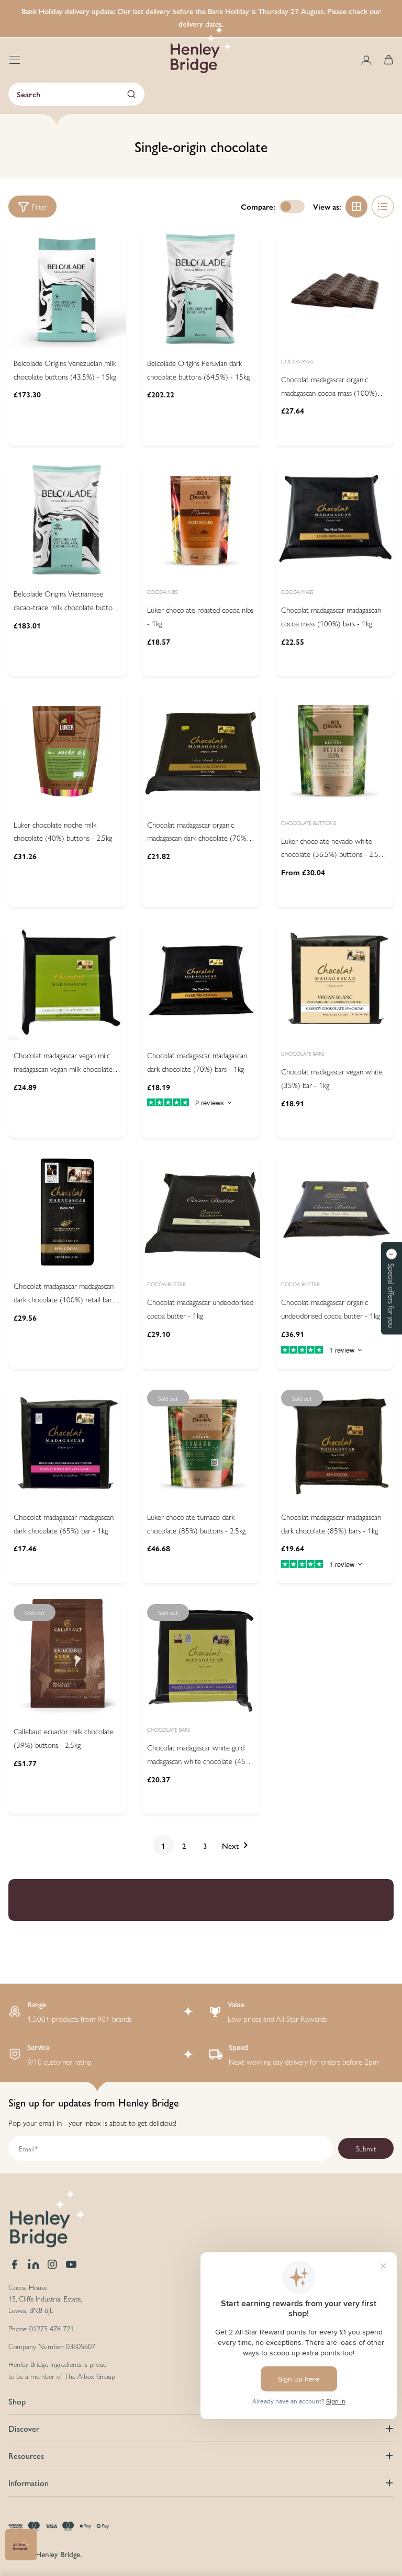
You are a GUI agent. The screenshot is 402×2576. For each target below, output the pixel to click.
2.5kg (315, 843)
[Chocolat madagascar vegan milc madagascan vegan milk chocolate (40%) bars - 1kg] (67, 982)
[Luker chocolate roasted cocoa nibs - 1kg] (201, 520)
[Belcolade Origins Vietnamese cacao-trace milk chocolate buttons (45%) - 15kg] (67, 520)
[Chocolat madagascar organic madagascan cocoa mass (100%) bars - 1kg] (335, 289)
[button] (392, 1288)
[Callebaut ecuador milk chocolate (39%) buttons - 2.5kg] (67, 1658)
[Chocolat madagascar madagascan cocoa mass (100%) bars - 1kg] (335, 520)
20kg (320, 867)
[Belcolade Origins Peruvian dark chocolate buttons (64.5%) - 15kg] (201, 289)
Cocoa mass (297, 361)
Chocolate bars (303, 1054)
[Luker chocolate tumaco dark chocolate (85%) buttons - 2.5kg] (201, 1443)
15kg (46, 400)
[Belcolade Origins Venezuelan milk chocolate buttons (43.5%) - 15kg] (67, 289)
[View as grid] (356, 207)
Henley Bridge (58, 2554)
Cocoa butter (166, 1284)
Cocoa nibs (162, 592)
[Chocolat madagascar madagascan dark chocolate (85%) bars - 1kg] (335, 1443)
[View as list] (383, 207)
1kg (178, 639)
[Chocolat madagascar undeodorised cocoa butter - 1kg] (201, 1212)
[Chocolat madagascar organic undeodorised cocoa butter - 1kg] (335, 1212)
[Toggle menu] (15, 60)
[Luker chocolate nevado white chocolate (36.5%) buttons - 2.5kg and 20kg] (335, 751)
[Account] (366, 60)
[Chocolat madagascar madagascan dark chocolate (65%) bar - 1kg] (67, 1443)
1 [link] (163, 1845)
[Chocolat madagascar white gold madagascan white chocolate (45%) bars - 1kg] (201, 1658)
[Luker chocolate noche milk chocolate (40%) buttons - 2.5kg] (67, 751)
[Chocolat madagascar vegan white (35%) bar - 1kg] (335, 982)
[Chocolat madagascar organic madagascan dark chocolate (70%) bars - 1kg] (201, 751)
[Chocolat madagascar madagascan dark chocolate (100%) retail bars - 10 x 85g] (67, 1212)
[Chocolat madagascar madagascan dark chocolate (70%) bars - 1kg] (201, 982)
